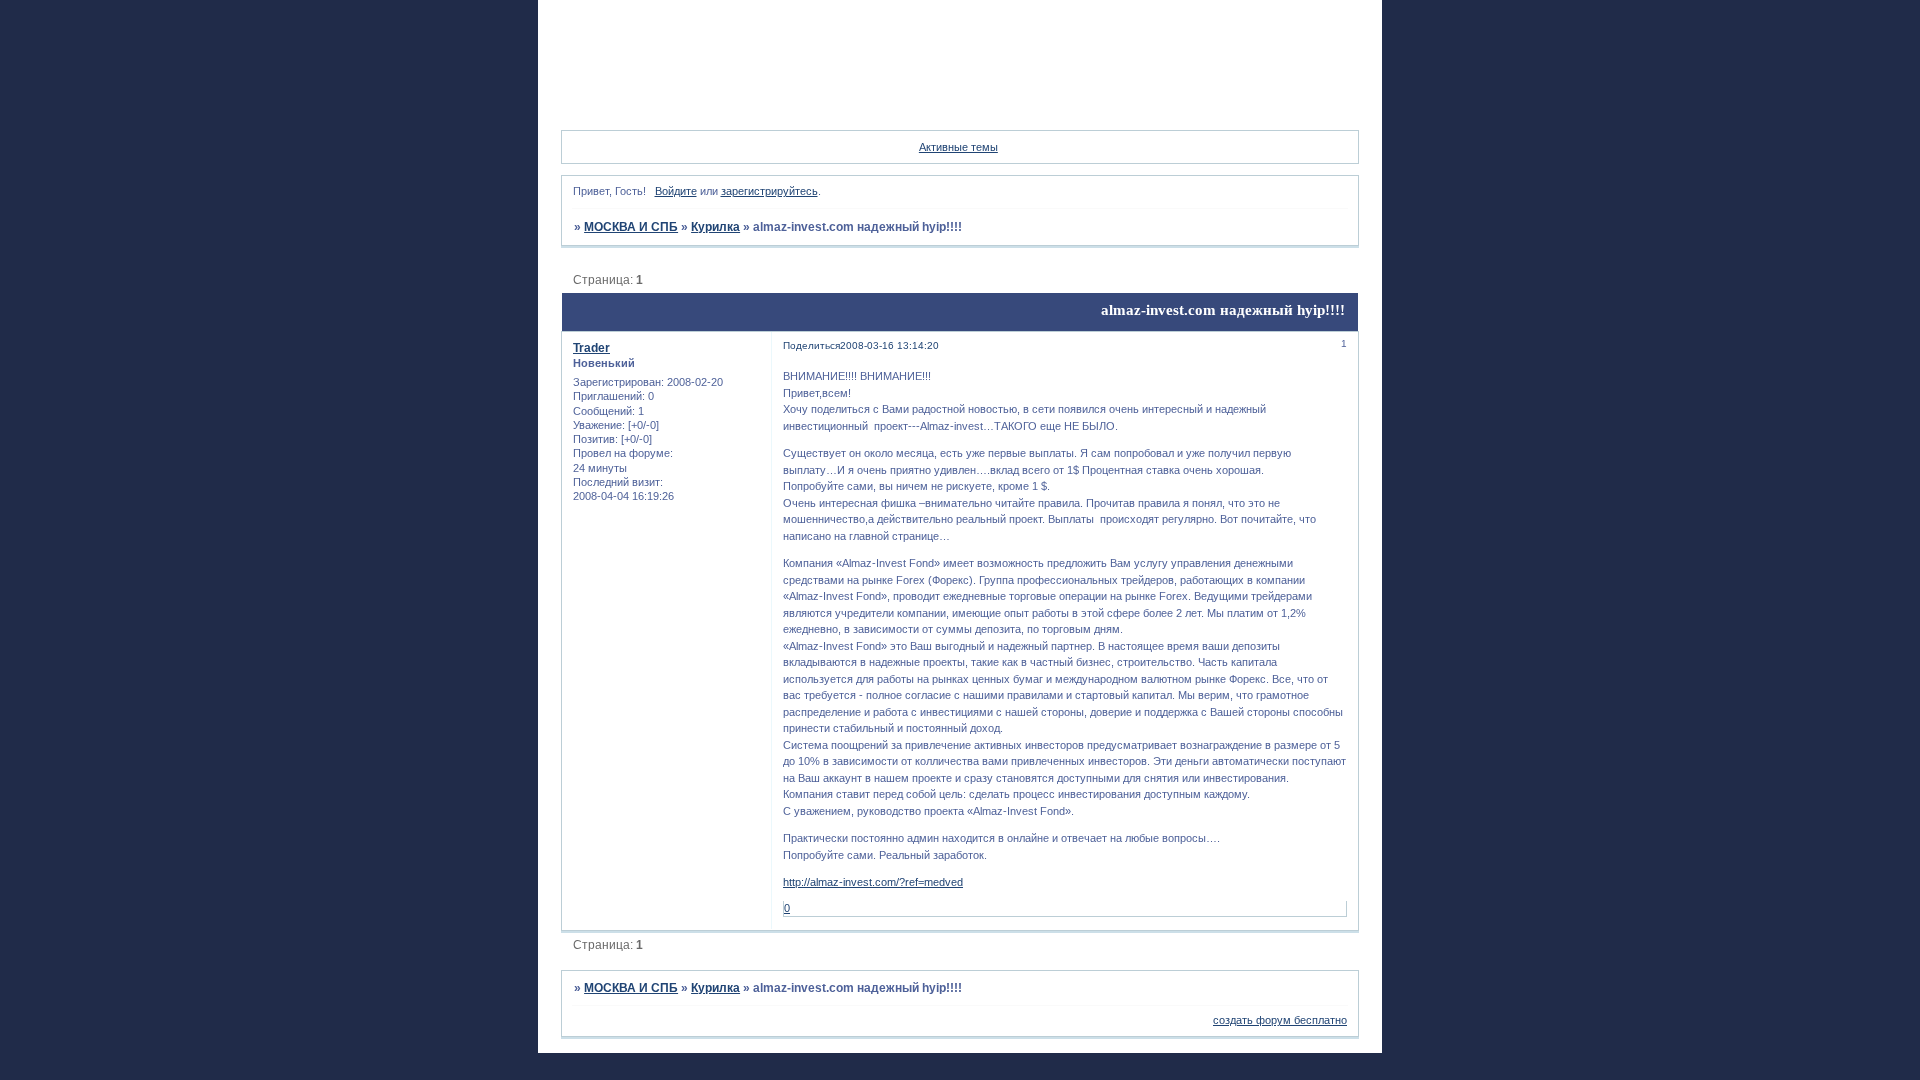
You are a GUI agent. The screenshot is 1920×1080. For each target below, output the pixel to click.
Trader (591, 348)
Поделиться (811, 345)
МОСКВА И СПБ (631, 227)
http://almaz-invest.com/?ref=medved (873, 882)
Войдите (676, 191)
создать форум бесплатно (1280, 1020)
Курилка (715, 227)
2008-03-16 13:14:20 (889, 345)
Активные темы (958, 147)
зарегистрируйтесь (769, 191)
